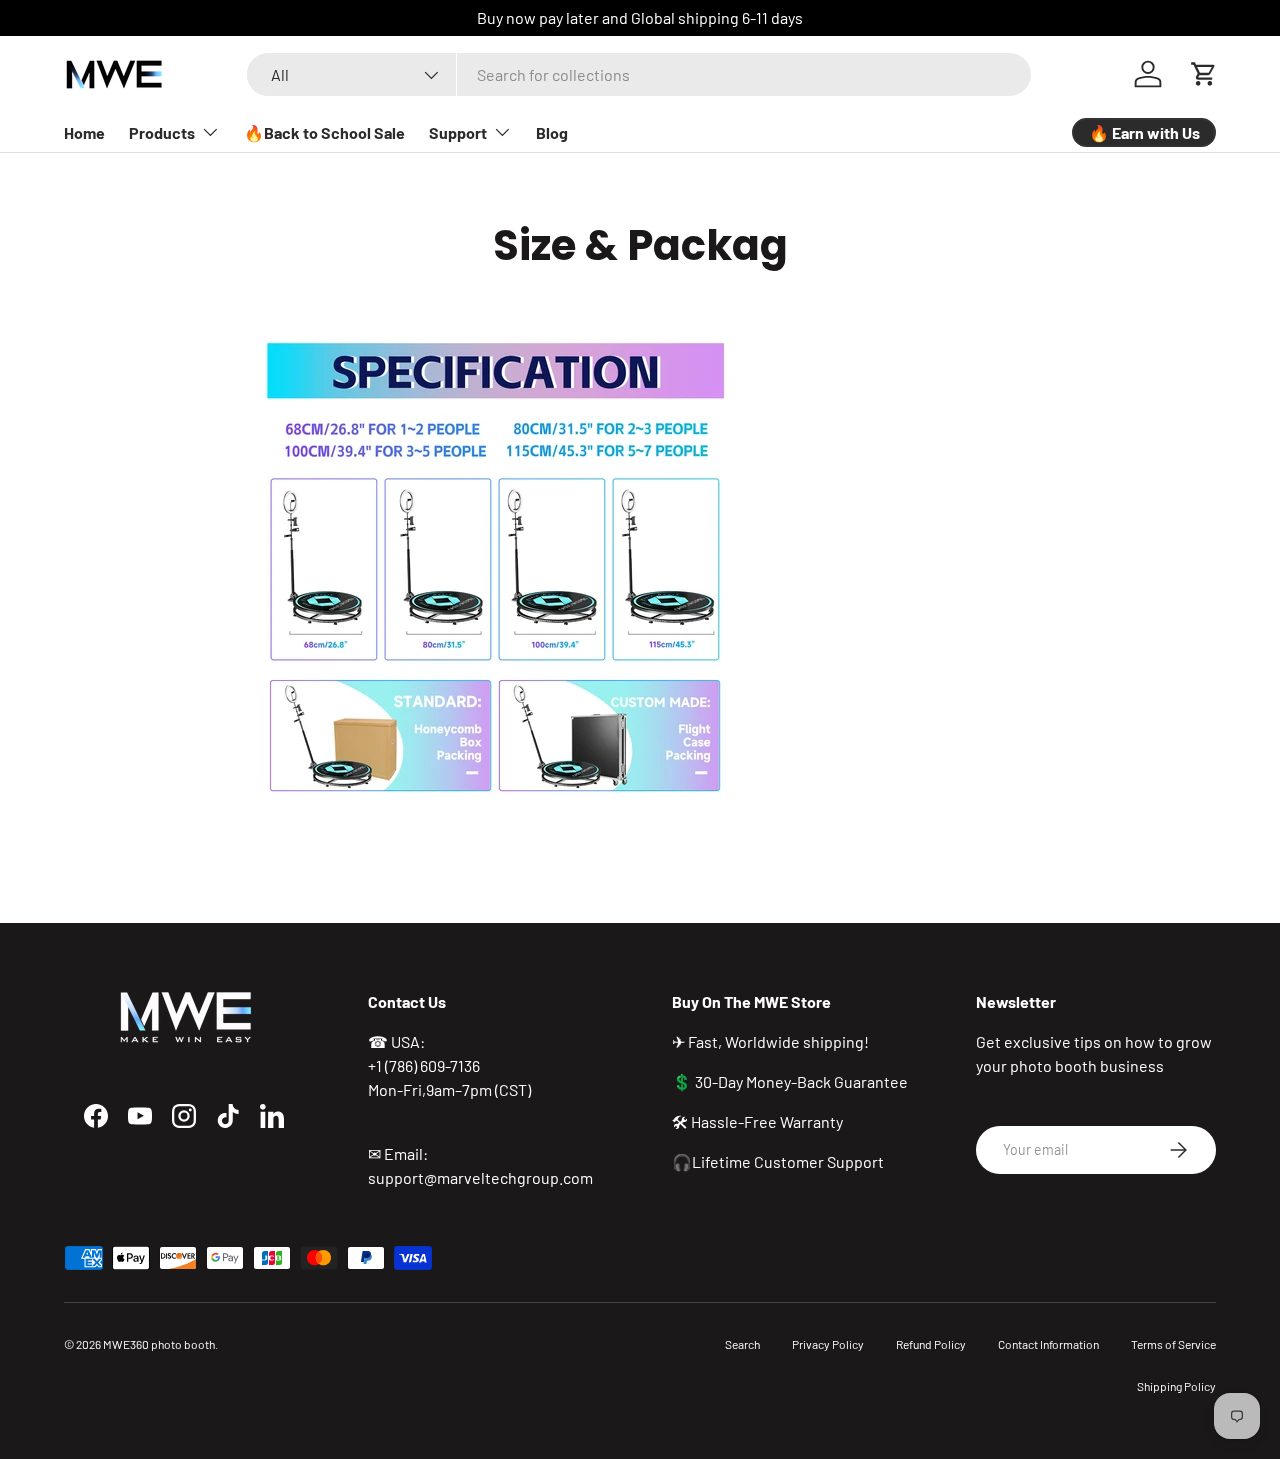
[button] (1204, 74)
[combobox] (638, 74)
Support (458, 132)
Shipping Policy (1176, 1386)
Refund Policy (931, 1344)
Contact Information (1048, 1344)
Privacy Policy (828, 1344)
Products (162, 132)
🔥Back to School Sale (324, 132)
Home (84, 132)
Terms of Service (1173, 1344)
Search (742, 1344)
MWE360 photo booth (159, 1344)
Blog (552, 132)
